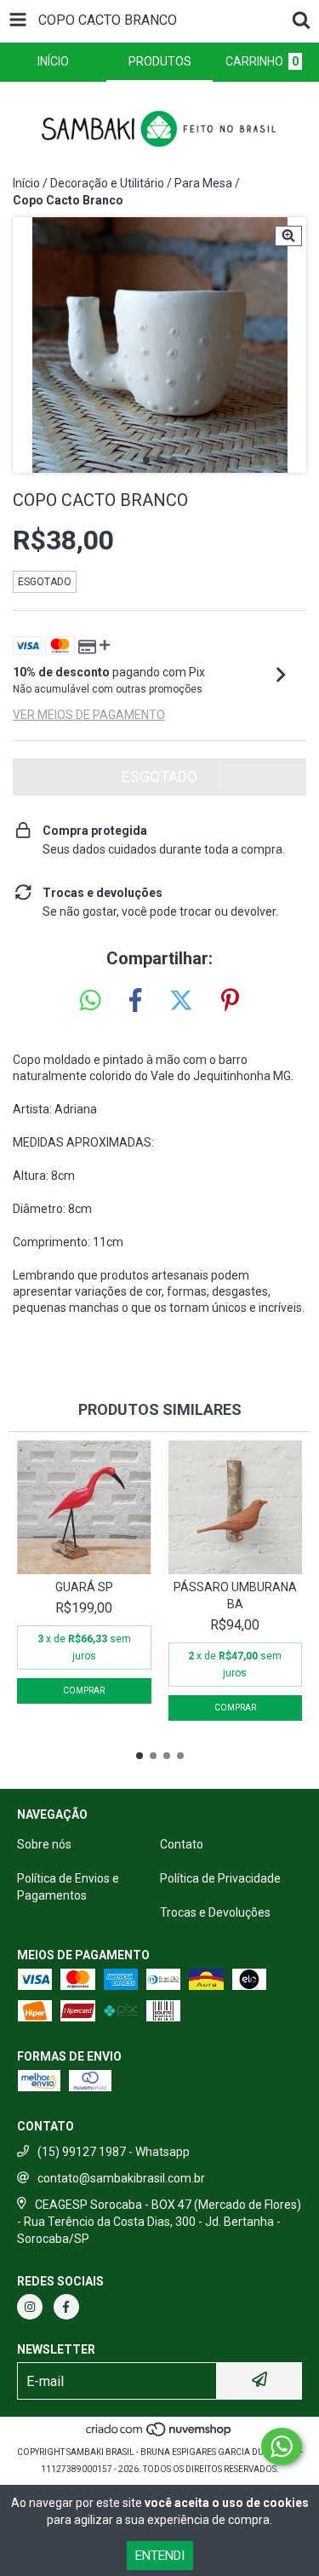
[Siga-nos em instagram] (30, 2307)
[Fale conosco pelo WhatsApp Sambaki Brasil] (282, 2447)
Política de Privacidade (220, 1878)
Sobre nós (44, 1844)
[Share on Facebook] (135, 1001)
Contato (182, 1844)
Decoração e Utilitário (107, 183)
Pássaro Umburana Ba (235, 1596)
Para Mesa (203, 183)
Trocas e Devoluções (215, 1912)
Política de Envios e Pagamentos (68, 1887)
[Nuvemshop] (159, 2435)
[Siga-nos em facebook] (66, 2307)
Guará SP (84, 1587)
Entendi (160, 2556)
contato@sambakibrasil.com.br (121, 2178)
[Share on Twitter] (181, 1001)
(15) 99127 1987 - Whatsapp (114, 2152)
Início (26, 183)
